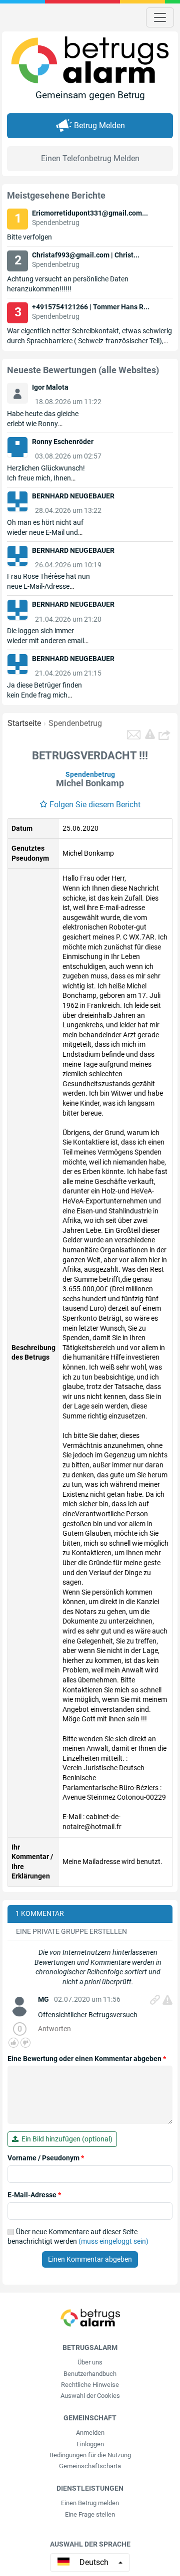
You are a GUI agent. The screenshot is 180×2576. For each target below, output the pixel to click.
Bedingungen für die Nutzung (90, 2455)
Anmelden (90, 2433)
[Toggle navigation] (160, 17)
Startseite (24, 723)
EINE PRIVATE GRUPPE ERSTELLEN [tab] (71, 1931)
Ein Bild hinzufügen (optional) (65, 2139)
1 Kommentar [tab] (40, 1913)
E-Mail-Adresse (34, 2195)
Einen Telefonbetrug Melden (90, 158)
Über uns (90, 2362)
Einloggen (90, 2444)
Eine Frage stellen (90, 2514)
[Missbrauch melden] (167, 2000)
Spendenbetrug (75, 723)
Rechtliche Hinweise (90, 2385)
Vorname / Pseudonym (46, 2158)
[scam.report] (150, 734)
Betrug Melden (99, 125)
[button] (165, 734)
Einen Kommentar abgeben (90, 2259)
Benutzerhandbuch (90, 2374)
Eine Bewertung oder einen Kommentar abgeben (87, 2059)
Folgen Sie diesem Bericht (95, 805)
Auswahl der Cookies (90, 2396)
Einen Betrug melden (90, 2503)
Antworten (54, 2029)
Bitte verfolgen (29, 237)
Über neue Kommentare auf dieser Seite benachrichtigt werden (78, 2237)
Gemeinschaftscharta (90, 2466)
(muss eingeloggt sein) (113, 2241)
